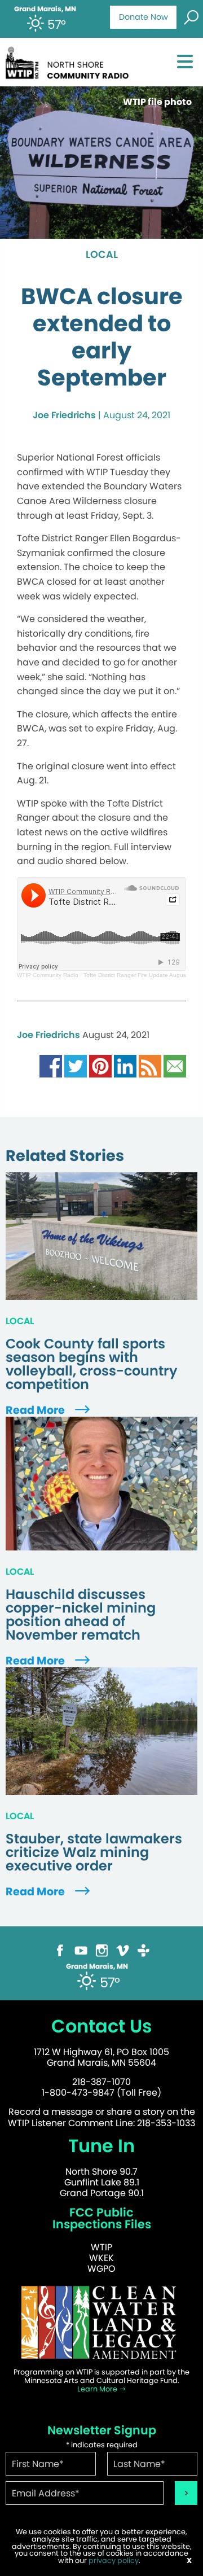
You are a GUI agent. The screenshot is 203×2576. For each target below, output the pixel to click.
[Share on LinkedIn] (125, 1065)
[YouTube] (81, 1950)
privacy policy (114, 2560)
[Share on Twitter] (76, 1065)
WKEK (101, 2258)
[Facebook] (60, 1950)
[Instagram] (102, 1950)
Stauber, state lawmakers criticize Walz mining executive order (94, 1852)
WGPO (101, 2269)
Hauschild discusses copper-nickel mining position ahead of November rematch (81, 1615)
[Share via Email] (175, 1065)
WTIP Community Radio (48, 975)
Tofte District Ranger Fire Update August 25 (140, 975)
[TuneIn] (144, 1950)
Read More (36, 1410)
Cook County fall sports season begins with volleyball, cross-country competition (92, 1364)
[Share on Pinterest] (100, 1065)
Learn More (98, 2389)
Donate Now (144, 17)
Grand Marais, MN (45, 9)
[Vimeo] (123, 1950)
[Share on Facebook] (51, 1065)
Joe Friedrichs (64, 415)
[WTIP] (70, 61)
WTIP (101, 2247)
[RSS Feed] (150, 1065)
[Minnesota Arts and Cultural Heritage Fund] (101, 2322)
